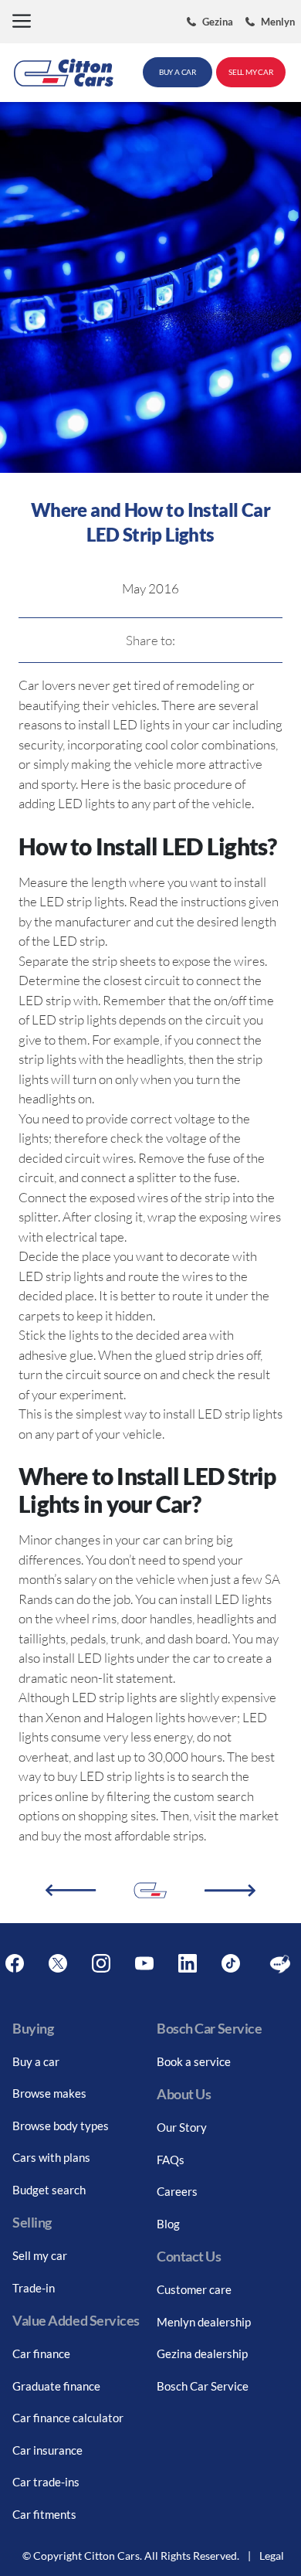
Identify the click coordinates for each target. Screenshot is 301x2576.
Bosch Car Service (203, 2386)
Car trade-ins (46, 2482)
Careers (177, 2191)
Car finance (41, 2353)
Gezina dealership (202, 2353)
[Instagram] (101, 1964)
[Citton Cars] (64, 73)
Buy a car (36, 2061)
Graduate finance (56, 2386)
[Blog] (280, 1964)
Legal (272, 2556)
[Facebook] (15, 1964)
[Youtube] (144, 1964)
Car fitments (44, 2514)
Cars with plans (51, 2157)
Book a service (194, 2061)
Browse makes (49, 2093)
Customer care (194, 2289)
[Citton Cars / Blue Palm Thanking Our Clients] (71, 1890)
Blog (168, 2224)
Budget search (49, 2190)
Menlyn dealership (204, 2322)
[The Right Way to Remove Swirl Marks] (230, 1891)
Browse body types (61, 2126)
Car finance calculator (68, 2418)
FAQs (171, 2160)
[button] (22, 22)
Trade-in (34, 2288)
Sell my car (40, 2255)
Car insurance (47, 2450)
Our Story (182, 2127)
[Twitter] (58, 1964)
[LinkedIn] (188, 1964)
